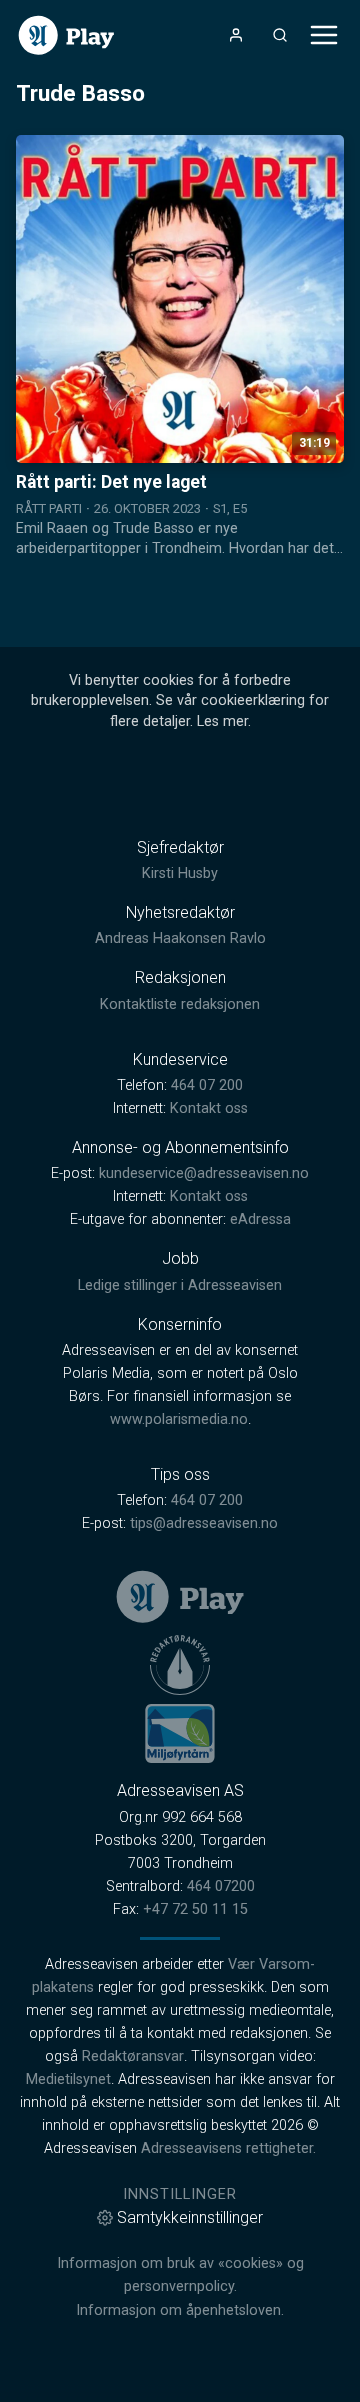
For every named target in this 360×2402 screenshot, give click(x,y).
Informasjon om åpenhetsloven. (180, 2310)
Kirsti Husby (180, 873)
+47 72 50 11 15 (195, 1909)
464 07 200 (207, 1085)
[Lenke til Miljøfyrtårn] (180, 1733)
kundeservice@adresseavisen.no (204, 1173)
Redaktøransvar (133, 2056)
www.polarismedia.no (179, 1419)
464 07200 (221, 1886)
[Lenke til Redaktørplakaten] (180, 1665)
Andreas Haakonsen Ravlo (180, 938)
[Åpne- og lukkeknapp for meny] (324, 35)
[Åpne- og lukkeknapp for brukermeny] (236, 35)
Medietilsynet (68, 2079)
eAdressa (260, 1219)
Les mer (222, 721)
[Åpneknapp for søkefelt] (280, 35)
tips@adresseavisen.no (204, 1523)
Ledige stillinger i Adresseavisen (180, 1285)
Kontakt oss (209, 1108)
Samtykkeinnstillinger (190, 2217)
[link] (66, 35)
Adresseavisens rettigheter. (228, 2148)
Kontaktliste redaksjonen (180, 1004)
